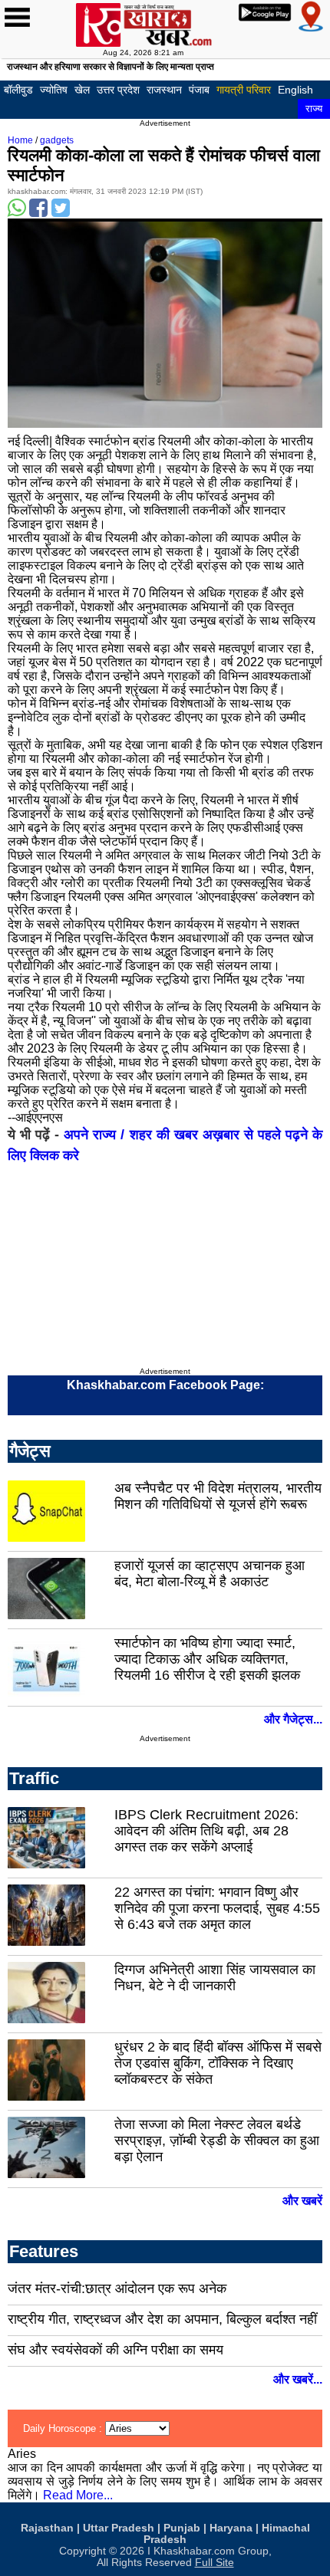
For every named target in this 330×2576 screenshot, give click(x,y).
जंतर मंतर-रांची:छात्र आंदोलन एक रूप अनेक (117, 2288)
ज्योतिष (54, 90)
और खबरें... (298, 2379)
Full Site (214, 2563)
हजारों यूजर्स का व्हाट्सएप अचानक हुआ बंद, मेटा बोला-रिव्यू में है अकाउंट (210, 1574)
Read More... (78, 2495)
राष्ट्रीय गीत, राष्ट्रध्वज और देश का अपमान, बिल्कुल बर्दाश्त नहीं (162, 2319)
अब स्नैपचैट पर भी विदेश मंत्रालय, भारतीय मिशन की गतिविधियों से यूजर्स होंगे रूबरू (218, 1496)
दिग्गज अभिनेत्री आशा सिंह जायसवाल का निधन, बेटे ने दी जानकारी (215, 1978)
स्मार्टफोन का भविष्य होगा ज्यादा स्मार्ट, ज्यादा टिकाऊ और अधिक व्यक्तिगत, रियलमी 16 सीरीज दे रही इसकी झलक (207, 1659)
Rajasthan (47, 2528)
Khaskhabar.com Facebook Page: (165, 1385)
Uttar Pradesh (119, 2528)
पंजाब (199, 90)
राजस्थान (164, 90)
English (295, 90)
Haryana (231, 2528)
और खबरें (302, 2201)
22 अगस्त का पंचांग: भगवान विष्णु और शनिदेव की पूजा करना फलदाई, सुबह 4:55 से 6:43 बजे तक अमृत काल (217, 1908)
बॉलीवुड (18, 90)
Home (20, 140)
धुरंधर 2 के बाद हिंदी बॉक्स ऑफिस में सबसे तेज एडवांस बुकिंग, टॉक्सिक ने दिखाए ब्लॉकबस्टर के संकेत (218, 2063)
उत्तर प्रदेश (118, 90)
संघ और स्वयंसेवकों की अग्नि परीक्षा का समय (115, 2350)
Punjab (182, 2528)
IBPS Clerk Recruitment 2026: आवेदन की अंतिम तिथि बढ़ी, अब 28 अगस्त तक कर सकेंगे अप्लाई (206, 1831)
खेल (82, 90)
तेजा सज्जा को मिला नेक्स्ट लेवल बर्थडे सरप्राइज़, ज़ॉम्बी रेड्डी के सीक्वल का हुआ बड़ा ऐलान (217, 2141)
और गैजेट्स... (293, 1719)
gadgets (57, 140)
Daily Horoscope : (64, 2428)
